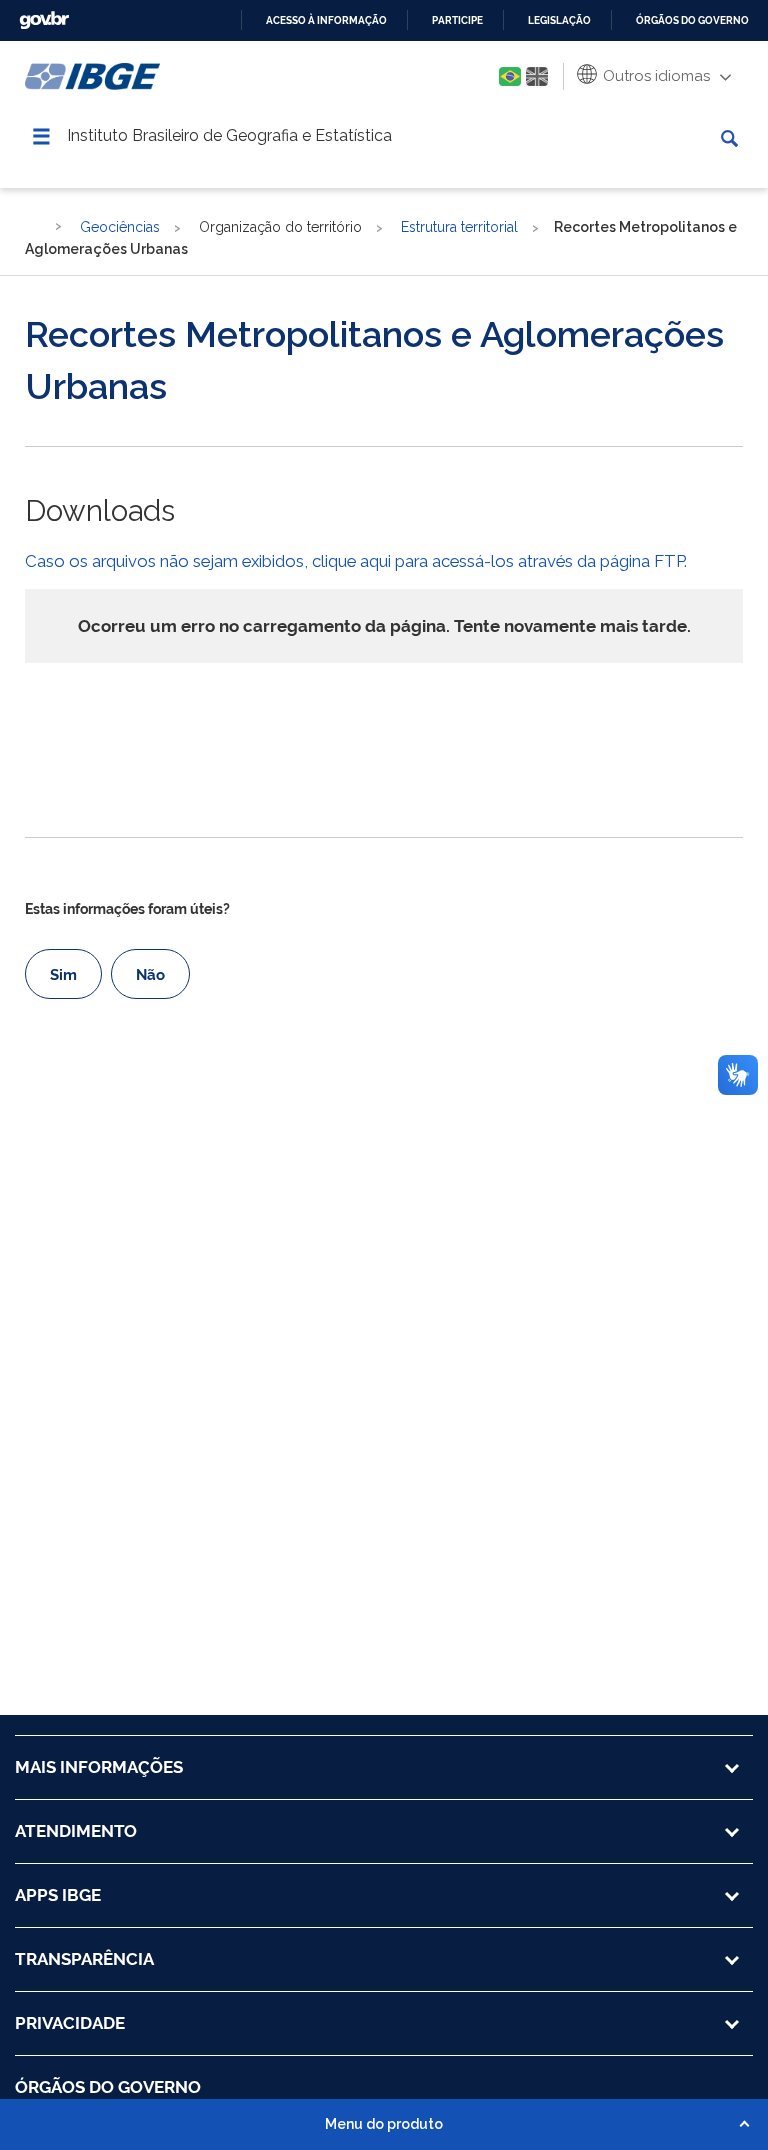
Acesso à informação (326, 20)
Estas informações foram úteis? (127, 909)
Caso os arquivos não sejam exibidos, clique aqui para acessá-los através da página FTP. (356, 561)
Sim (63, 975)
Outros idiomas (654, 76)
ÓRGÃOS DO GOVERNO (108, 2087)
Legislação (559, 20)
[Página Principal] (34, 226)
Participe (457, 20)
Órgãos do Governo (692, 20)
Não (150, 975)
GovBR (44, 20)
